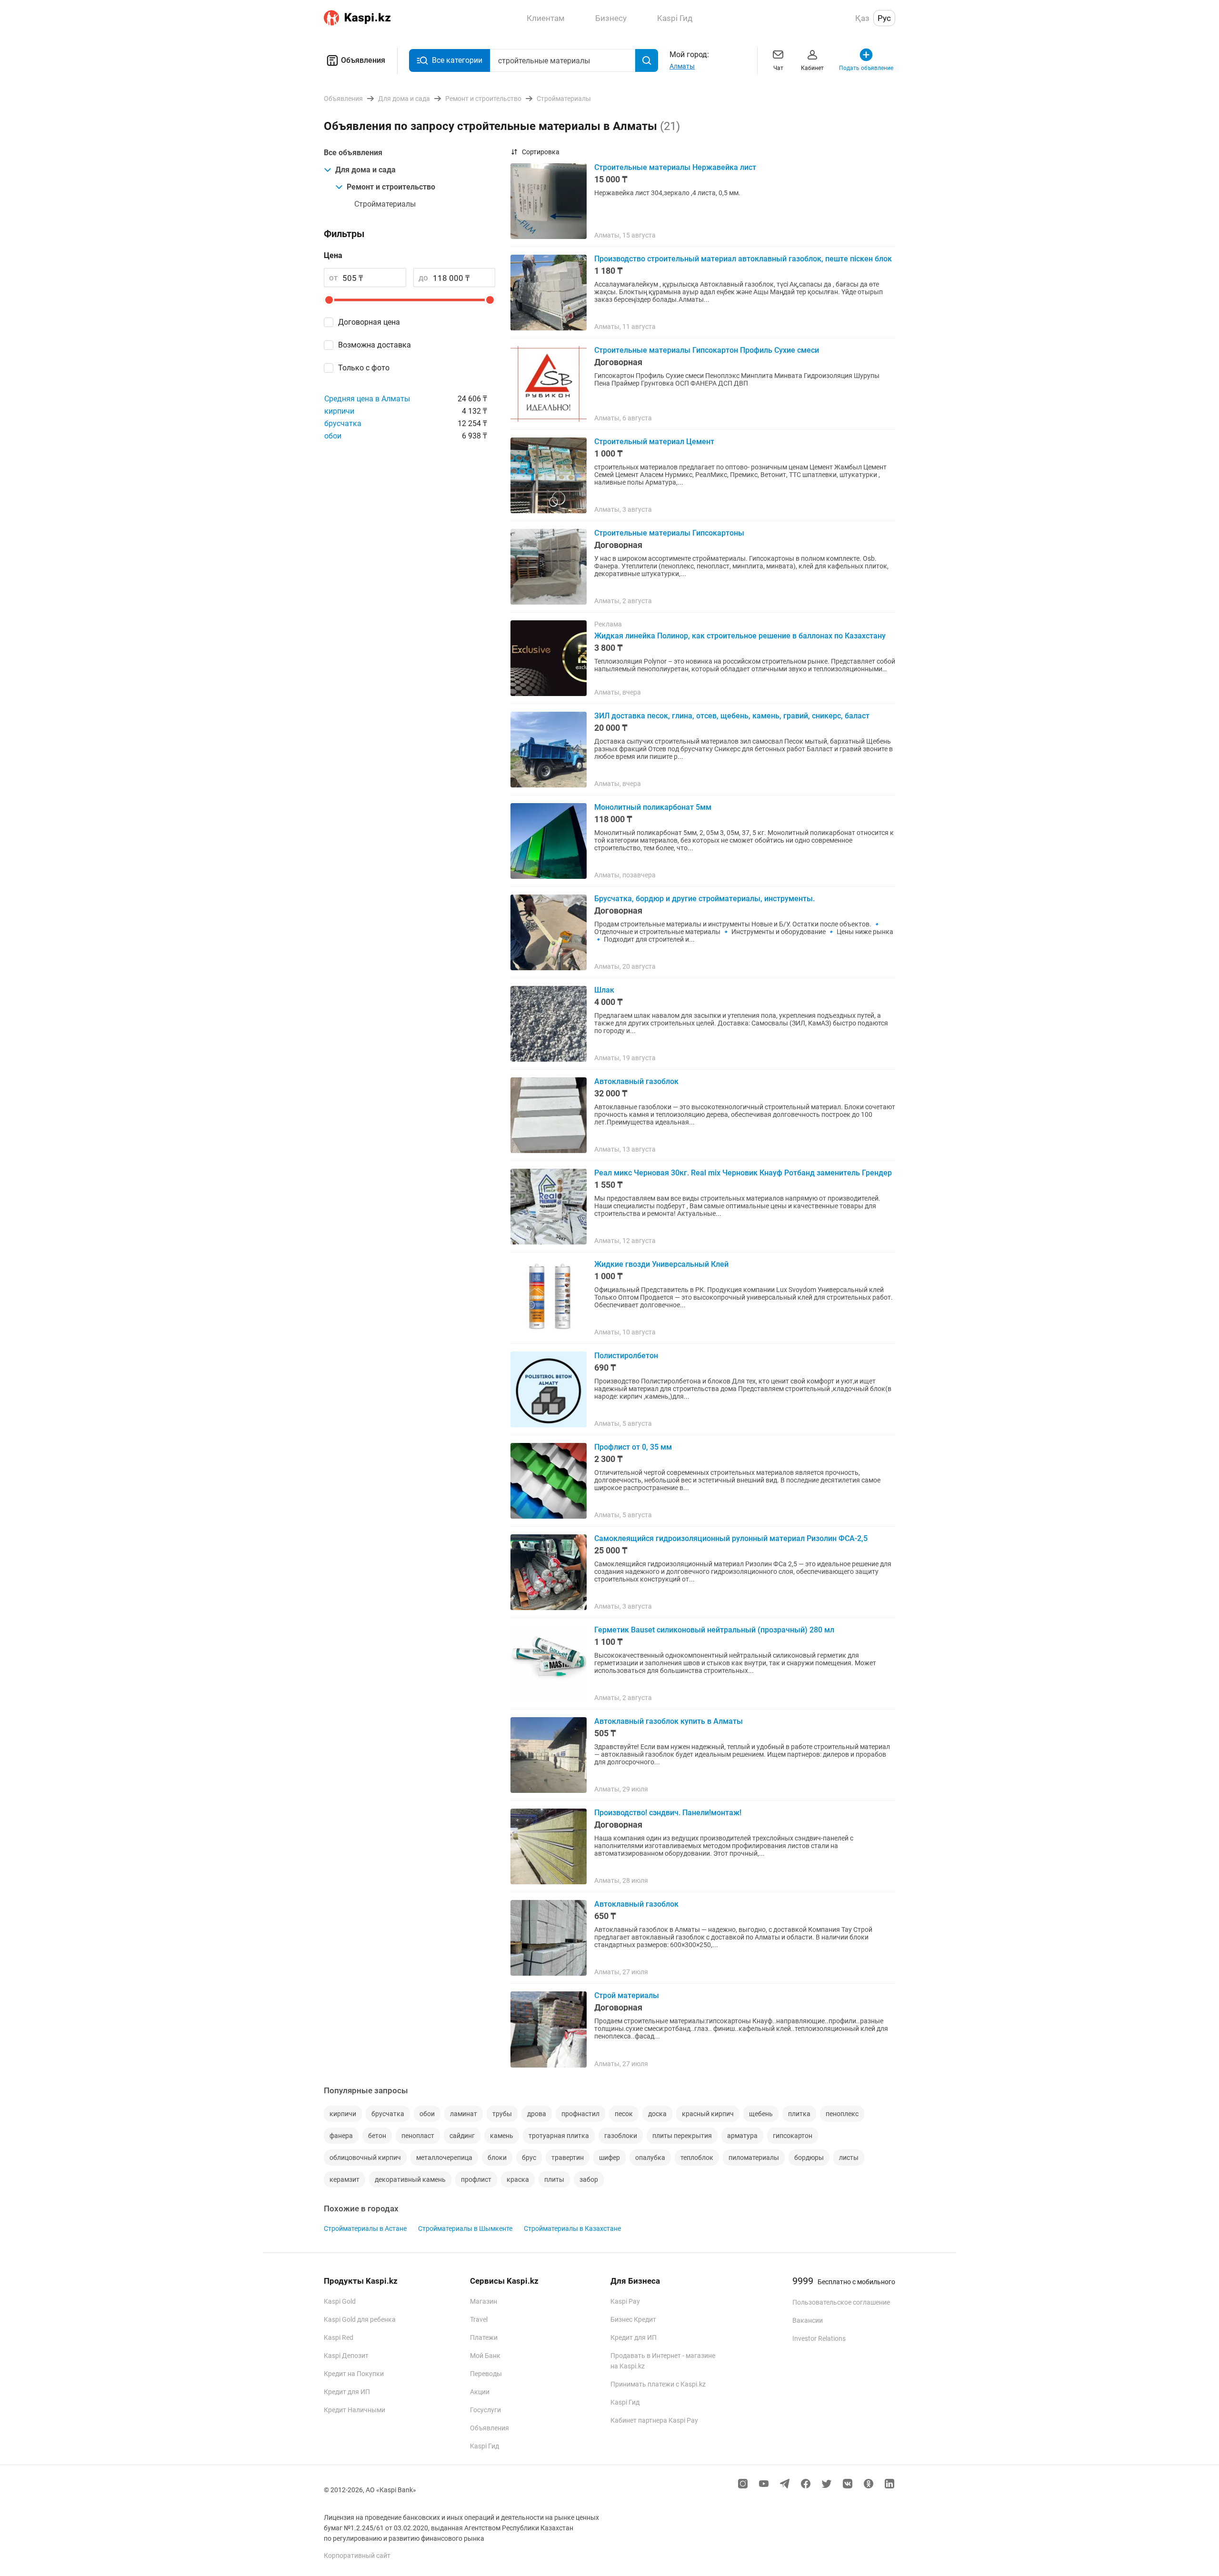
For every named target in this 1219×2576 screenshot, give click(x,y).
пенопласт (418, 2136)
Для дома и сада (365, 170)
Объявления (363, 60)
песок (624, 2114)
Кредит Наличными (355, 2410)
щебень (761, 2114)
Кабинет (812, 68)
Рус (884, 18)
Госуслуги (485, 2410)
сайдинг (462, 2136)
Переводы (486, 2374)
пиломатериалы (754, 2158)
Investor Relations (819, 2338)
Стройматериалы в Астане (365, 2228)
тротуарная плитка (559, 2136)
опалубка (650, 2158)
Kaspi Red (339, 2337)
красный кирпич (708, 2114)
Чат (778, 68)
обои (333, 436)
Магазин (484, 2301)
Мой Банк (485, 2356)
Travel (479, 2319)
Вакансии (808, 2320)
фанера (341, 2136)
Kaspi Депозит (346, 2356)
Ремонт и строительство (391, 187)
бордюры (809, 2158)
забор (589, 2179)
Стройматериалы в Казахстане (572, 2228)
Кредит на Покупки (354, 2374)
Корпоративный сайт (357, 2556)
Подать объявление (866, 68)
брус (529, 2158)
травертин (568, 2158)
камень (502, 2136)
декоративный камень (410, 2179)
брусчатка (343, 423)
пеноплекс (842, 2114)
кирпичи (339, 411)
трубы (502, 2114)
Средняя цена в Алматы (367, 399)
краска (518, 2179)
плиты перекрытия (682, 2136)
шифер (609, 2158)
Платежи (484, 2337)
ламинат (464, 2114)
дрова (537, 2114)
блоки (497, 2158)
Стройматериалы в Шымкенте (465, 2228)
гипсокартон (793, 2136)
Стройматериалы (385, 204)
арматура (742, 2136)
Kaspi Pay (625, 2301)
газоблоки (621, 2136)
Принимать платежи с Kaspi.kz (658, 2384)
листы (849, 2158)
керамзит (345, 2179)
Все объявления (353, 153)
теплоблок (697, 2158)
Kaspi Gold (340, 2301)
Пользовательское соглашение (841, 2302)
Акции (480, 2392)
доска (657, 2114)
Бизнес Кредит (633, 2319)
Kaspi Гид (485, 2446)
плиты (554, 2179)
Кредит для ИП (347, 2392)
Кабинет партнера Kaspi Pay (654, 2420)
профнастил (580, 2114)
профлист (476, 2179)
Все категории (457, 60)
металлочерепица (444, 2158)
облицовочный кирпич (365, 2158)
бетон (377, 2136)
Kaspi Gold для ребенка (360, 2319)
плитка (799, 2114)
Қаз (862, 18)
